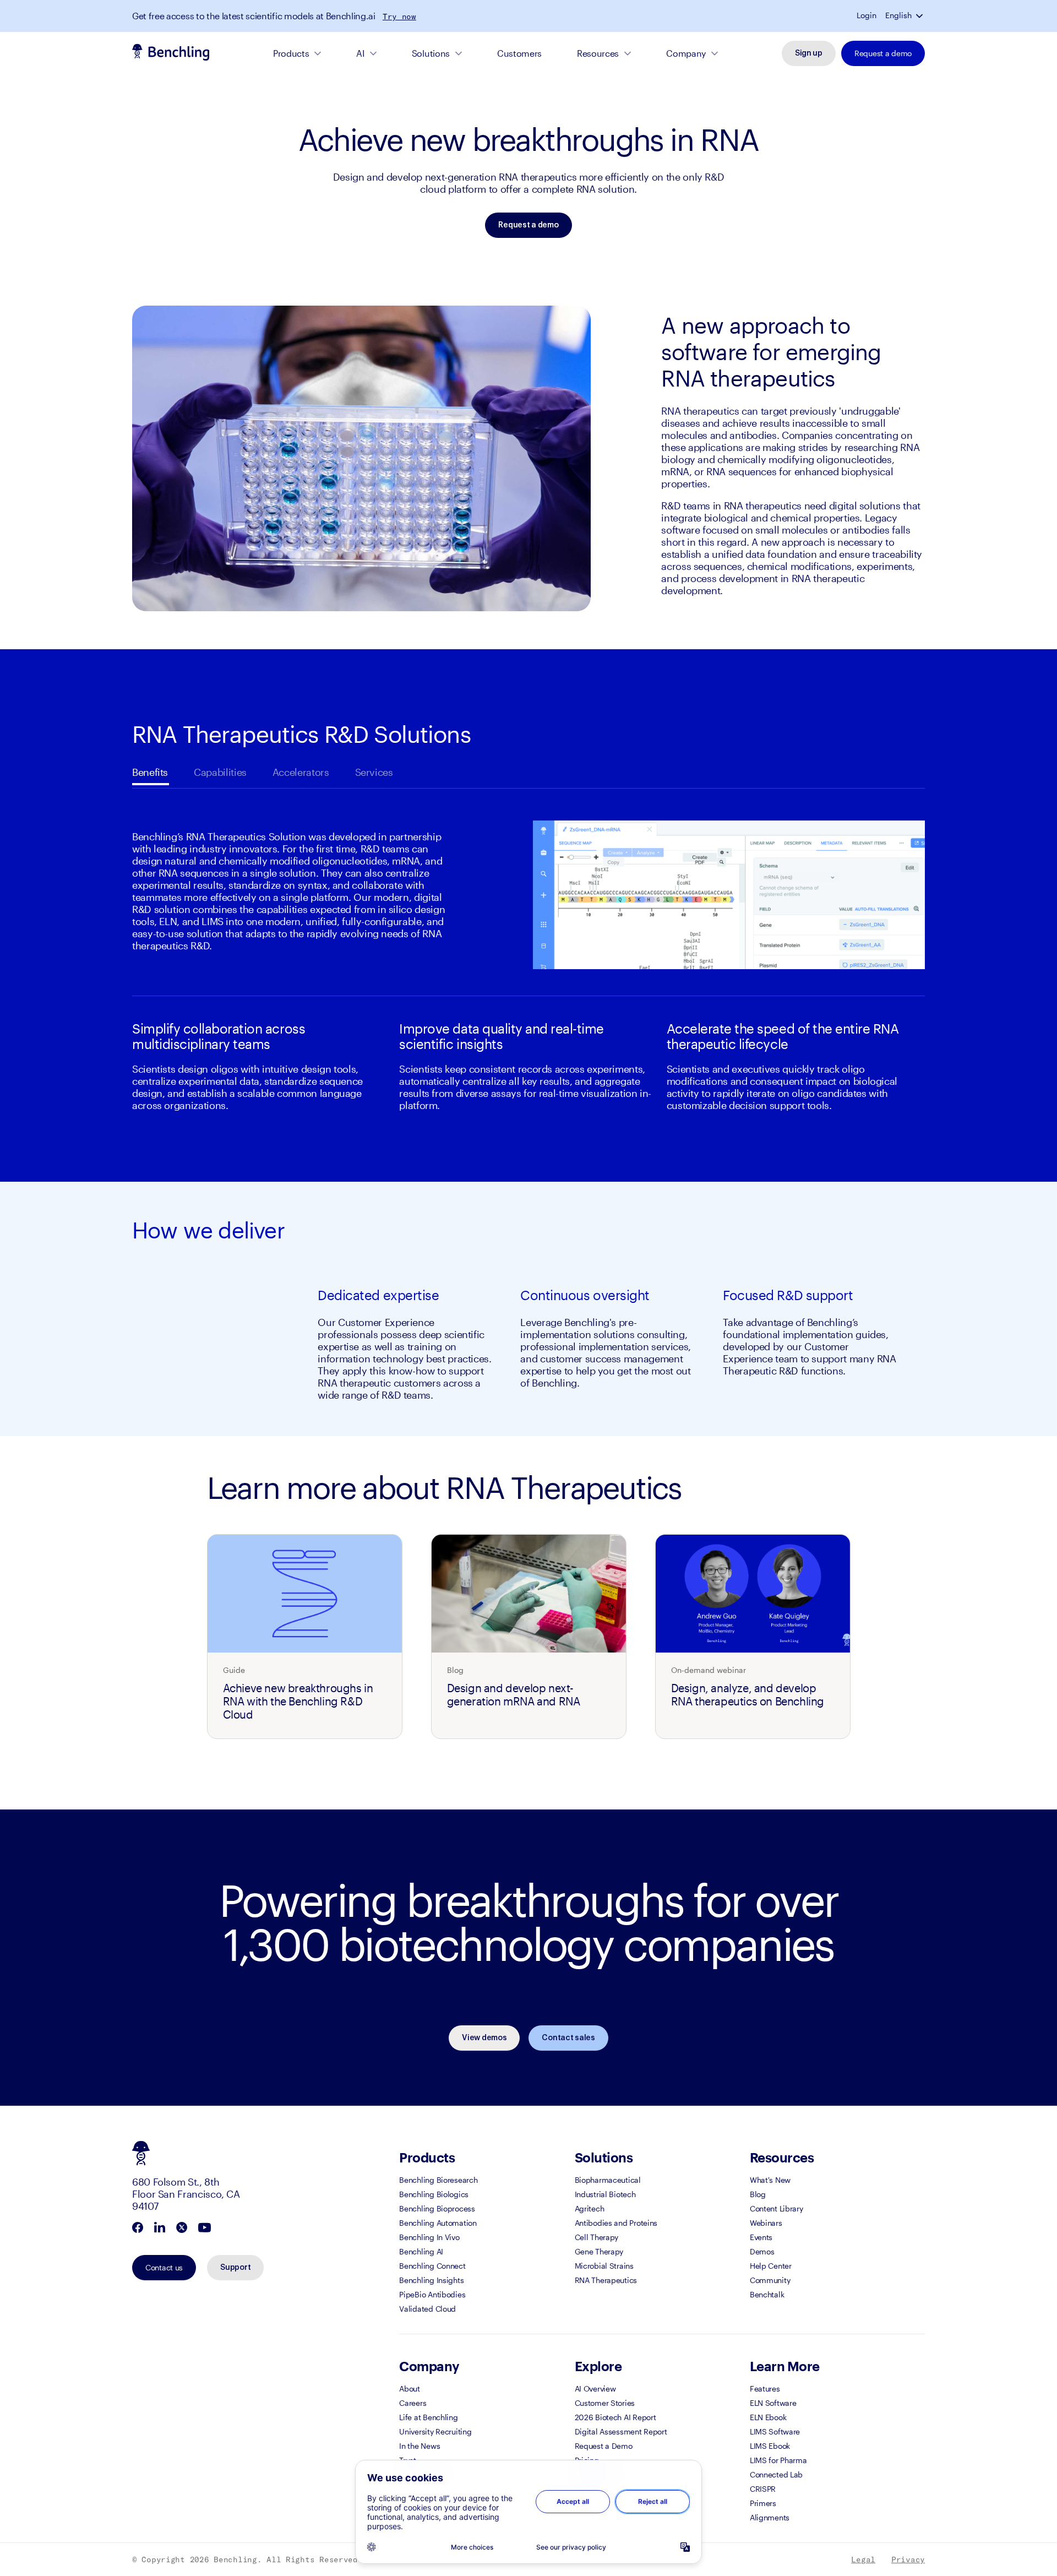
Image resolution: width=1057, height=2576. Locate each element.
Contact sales (568, 2038)
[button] (920, 15)
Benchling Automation (438, 2223)
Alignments (770, 2517)
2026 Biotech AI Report (615, 2417)
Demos (762, 2251)
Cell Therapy (597, 2237)
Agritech (590, 2208)
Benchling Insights (431, 2280)
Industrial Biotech (605, 2194)
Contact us (164, 2267)
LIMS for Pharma (778, 2460)
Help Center (771, 2266)
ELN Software (773, 2403)
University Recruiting (435, 2431)
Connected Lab (776, 2474)
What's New (770, 2180)
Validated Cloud (427, 2309)
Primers (763, 2503)
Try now (399, 17)
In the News (419, 2446)
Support (235, 2268)
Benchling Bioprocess (437, 2208)
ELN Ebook (768, 2417)
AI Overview (595, 2388)
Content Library (777, 2208)
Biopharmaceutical (608, 2180)
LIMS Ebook (770, 2446)
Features (765, 2388)
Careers (413, 2403)
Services (374, 772)
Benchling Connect (432, 2266)
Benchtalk (767, 2294)
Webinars (766, 2223)
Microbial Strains (604, 2266)
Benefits (150, 772)
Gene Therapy (599, 2251)
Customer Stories (605, 2403)
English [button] (898, 15)
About (410, 2388)
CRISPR (763, 2489)
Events (761, 2237)
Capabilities (220, 772)
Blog (758, 2194)
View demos (484, 2038)
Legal (863, 2559)
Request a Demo (604, 2446)
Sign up (809, 53)
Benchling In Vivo (429, 2237)
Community (770, 2280)
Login (867, 15)
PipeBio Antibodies (432, 2294)
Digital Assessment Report (621, 2431)
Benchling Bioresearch (438, 2180)
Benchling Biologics (434, 2194)
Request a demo (883, 53)
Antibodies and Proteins (616, 2223)
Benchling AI (421, 2251)
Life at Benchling (428, 2417)
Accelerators (301, 772)
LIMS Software (775, 2431)
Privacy (908, 2559)
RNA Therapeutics (606, 2280)
